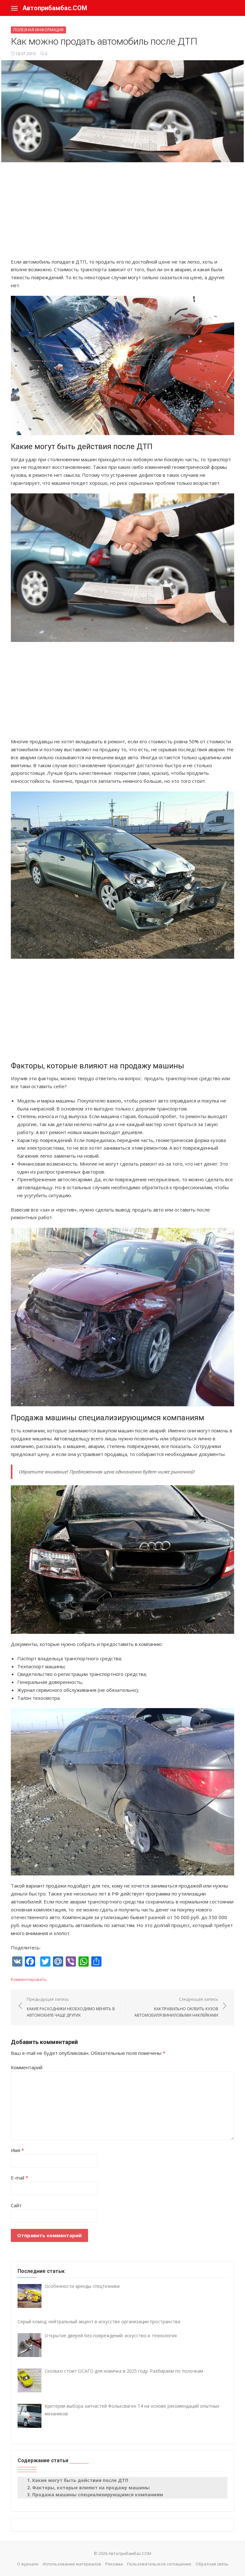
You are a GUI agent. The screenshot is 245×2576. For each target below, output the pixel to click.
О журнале (28, 2564)
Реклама (114, 2564)
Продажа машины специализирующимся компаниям (98, 2495)
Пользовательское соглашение (159, 2564)
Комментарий (27, 2067)
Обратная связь (212, 2564)
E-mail (19, 2178)
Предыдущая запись (71, 2007)
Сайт (16, 2205)
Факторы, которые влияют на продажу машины (91, 2488)
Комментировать (29, 1979)
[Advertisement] (122, 213)
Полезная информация (38, 30)
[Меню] (14, 8)
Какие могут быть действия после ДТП (80, 2480)
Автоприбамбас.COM (55, 8)
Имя (17, 2150)
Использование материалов (72, 2564)
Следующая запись (176, 2007)
